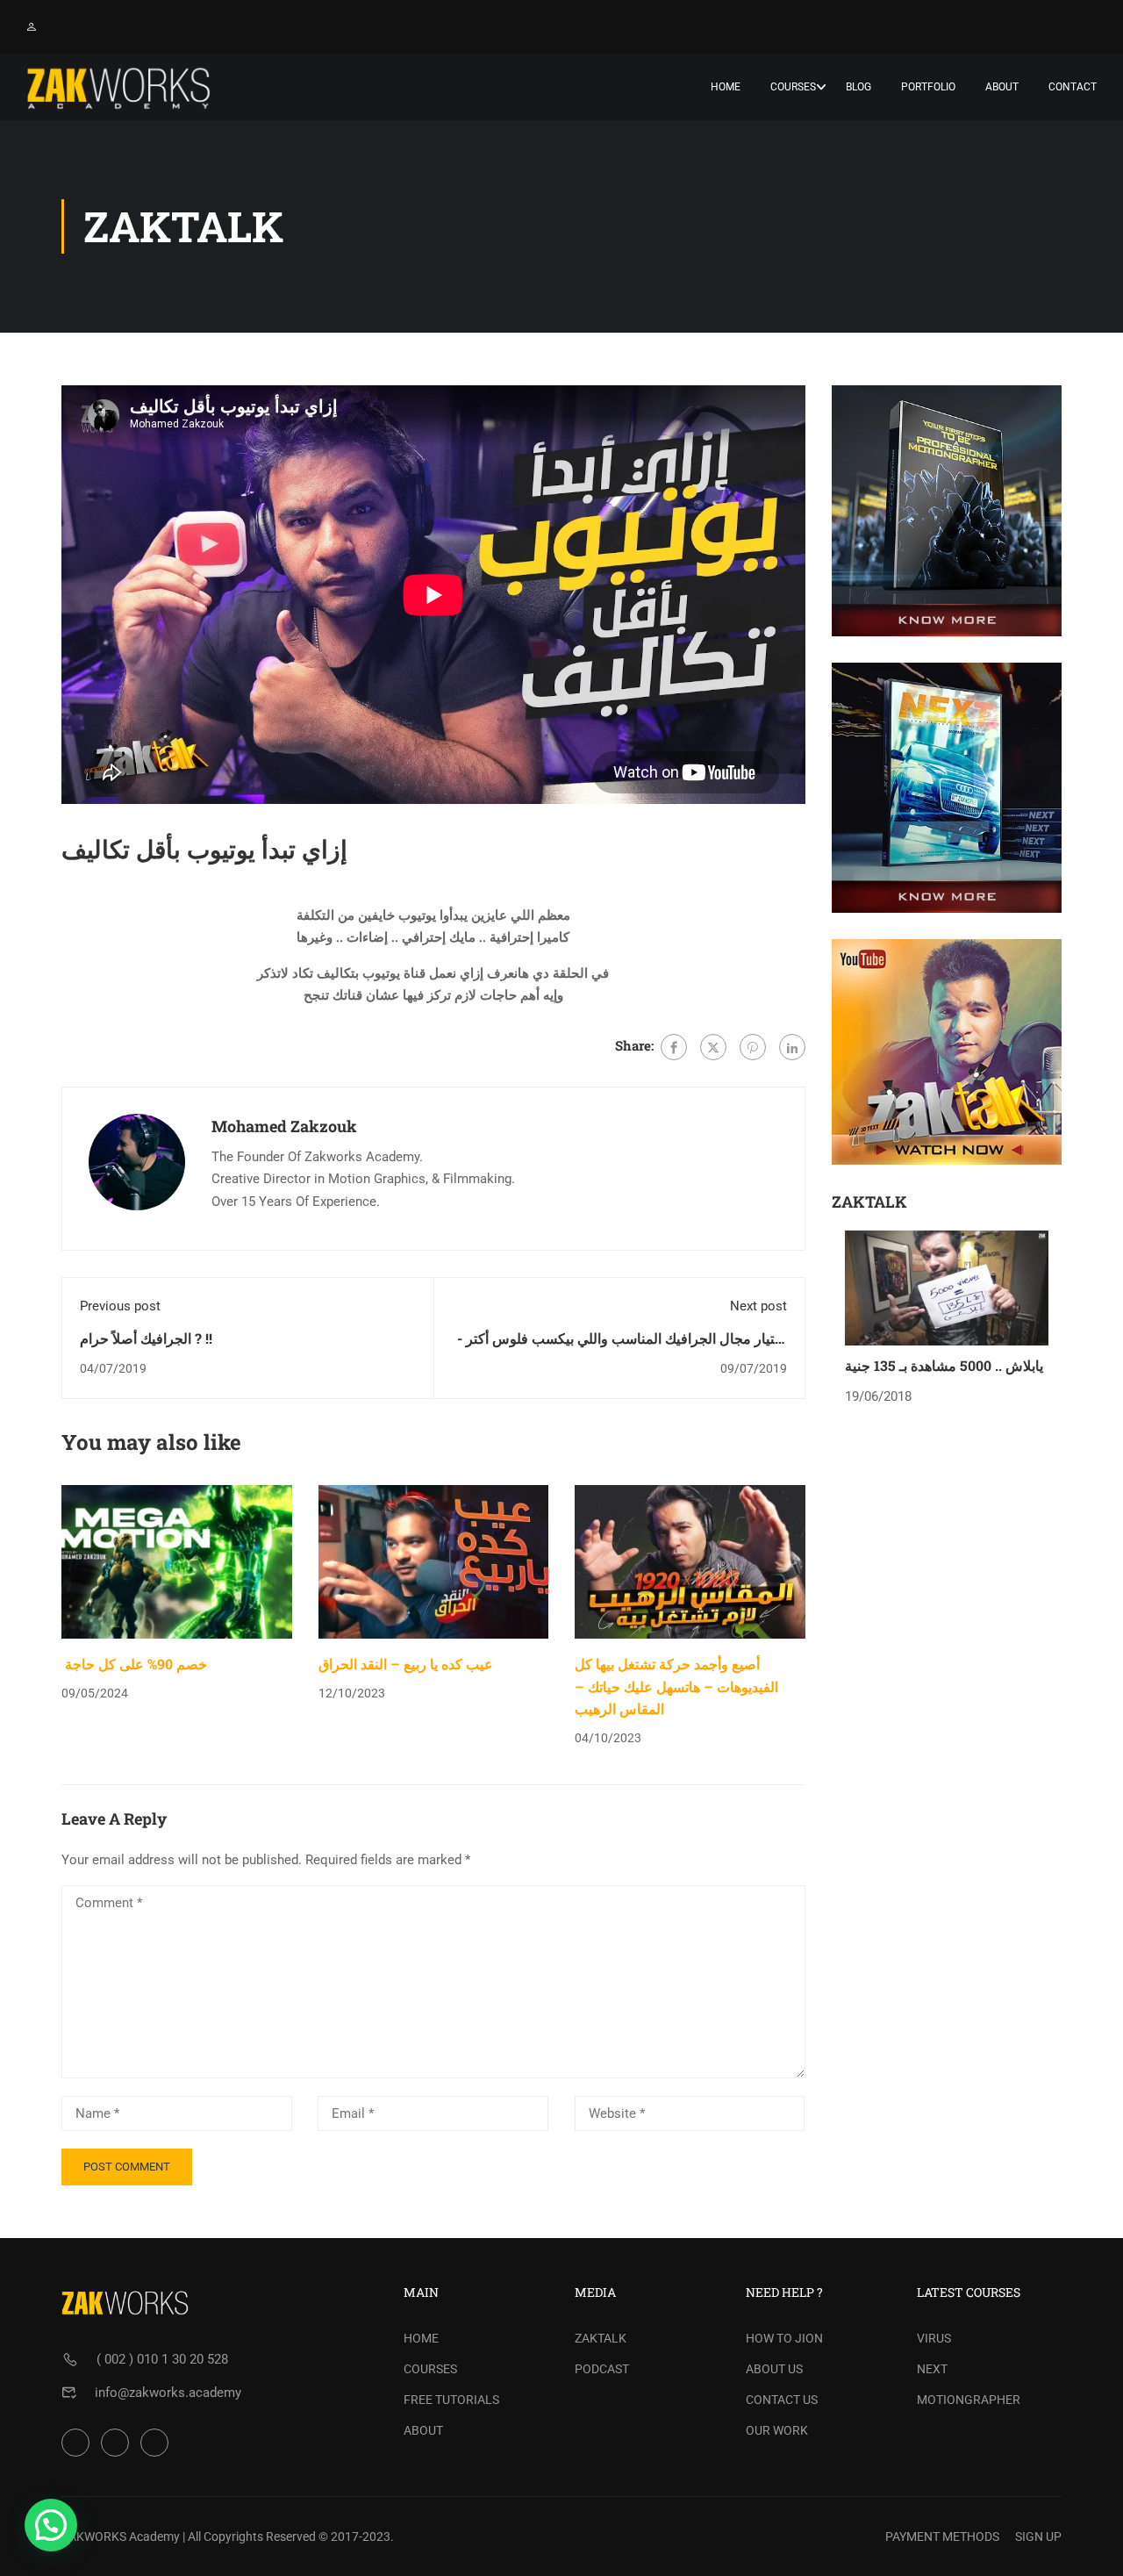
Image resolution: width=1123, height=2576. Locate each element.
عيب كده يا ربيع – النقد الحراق (406, 1664)
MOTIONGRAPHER (969, 2400)
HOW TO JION (784, 2338)
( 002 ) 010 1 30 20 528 (162, 2359)
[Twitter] (713, 1047)
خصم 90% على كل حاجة (134, 1664)
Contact (1073, 87)
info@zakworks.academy (168, 2393)
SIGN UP (1038, 2537)
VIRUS (934, 2338)
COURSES (430, 2369)
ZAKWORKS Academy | (123, 2537)
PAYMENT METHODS (942, 2537)
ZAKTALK (601, 2338)
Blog (858, 87)
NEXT (932, 2369)
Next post (758, 1306)
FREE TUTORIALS (451, 2400)
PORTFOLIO (928, 87)
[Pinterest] (753, 1047)
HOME (421, 2338)
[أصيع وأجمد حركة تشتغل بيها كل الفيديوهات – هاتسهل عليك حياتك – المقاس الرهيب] (690, 1561)
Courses (793, 87)
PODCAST (602, 2369)
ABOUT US (774, 2369)
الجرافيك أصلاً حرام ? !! (146, 1338)
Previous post (120, 1306)
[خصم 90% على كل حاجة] (177, 1561)
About (1002, 87)
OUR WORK (777, 2430)
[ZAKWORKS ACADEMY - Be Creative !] (118, 87)
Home (726, 87)
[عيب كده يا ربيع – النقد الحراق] (434, 1561)
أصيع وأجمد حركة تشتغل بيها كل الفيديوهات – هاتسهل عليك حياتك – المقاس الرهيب (676, 1686)
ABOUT (423, 2430)
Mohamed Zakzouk (284, 1126)
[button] (51, 2525)
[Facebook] (674, 1047)
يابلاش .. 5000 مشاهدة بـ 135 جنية (944, 1365)
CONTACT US (782, 2400)
